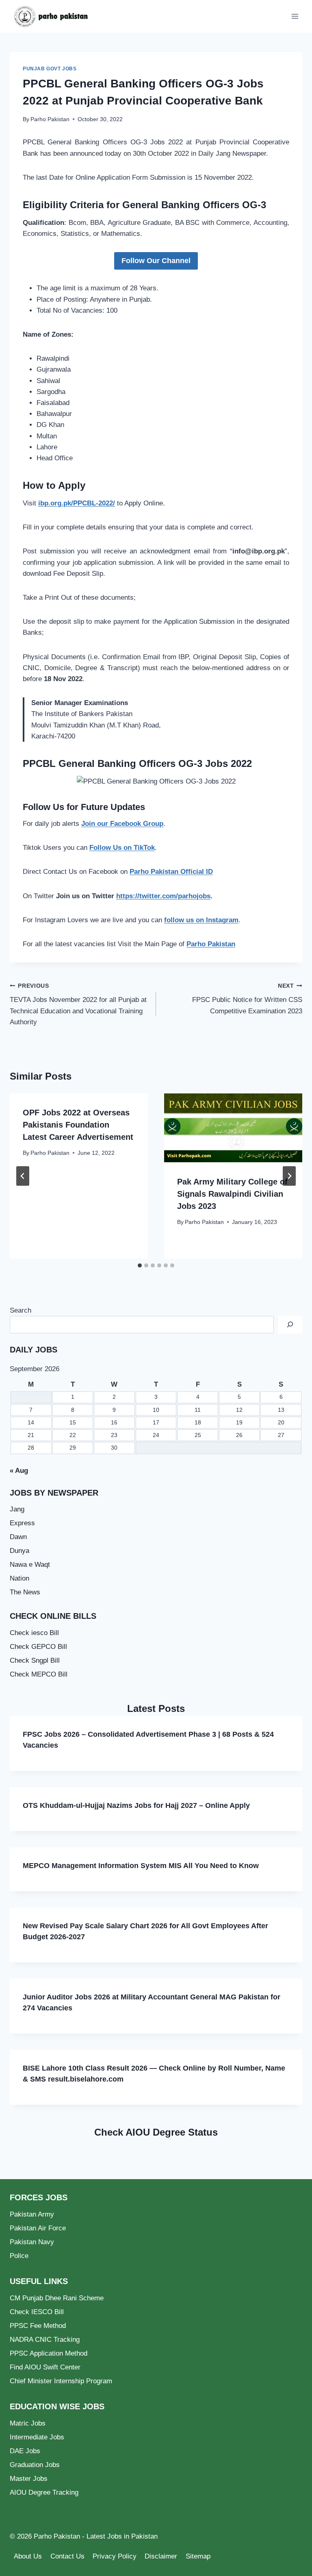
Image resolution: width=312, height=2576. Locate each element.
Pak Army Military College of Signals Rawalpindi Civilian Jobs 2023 (232, 1194)
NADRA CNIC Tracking (45, 2340)
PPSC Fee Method (38, 2326)
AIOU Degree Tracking (44, 2492)
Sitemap (198, 2556)
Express (22, 1523)
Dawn (18, 1537)
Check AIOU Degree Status (156, 2132)
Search (21, 1310)
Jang (17, 1509)
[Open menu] (295, 16)
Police (19, 2256)
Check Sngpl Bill (35, 1660)
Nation (19, 1578)
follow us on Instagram (201, 920)
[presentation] (233, 1128)
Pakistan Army (32, 2214)
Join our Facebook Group (122, 824)
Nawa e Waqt (30, 1565)
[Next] (289, 1176)
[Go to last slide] (23, 1176)
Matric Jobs (28, 2423)
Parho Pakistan (50, 119)
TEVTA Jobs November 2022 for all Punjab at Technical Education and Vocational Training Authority (78, 1004)
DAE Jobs (25, 2451)
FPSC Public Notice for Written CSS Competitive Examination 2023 (247, 999)
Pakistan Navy (32, 2242)
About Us (28, 2556)
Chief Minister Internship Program (61, 2381)
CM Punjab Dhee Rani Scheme (57, 2298)
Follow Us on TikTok (122, 848)
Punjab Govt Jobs (50, 69)
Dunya (19, 1551)
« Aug (19, 1471)
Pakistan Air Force (38, 2228)
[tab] (140, 1265)
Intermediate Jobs (37, 2437)
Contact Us (67, 2556)
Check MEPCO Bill (39, 1674)
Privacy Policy (115, 2556)
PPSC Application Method (49, 2353)
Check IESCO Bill (37, 2312)
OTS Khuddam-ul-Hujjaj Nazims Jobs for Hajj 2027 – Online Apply (136, 1805)
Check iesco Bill (34, 1633)
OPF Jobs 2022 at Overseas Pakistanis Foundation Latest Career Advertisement (78, 1125)
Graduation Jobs (35, 2465)
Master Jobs (29, 2479)
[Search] (290, 1325)
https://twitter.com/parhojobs (163, 896)
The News (25, 1592)
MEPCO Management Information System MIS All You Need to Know (141, 1866)
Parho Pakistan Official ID (171, 872)
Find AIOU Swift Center (45, 2367)
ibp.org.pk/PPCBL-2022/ (77, 503)
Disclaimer (161, 2556)
